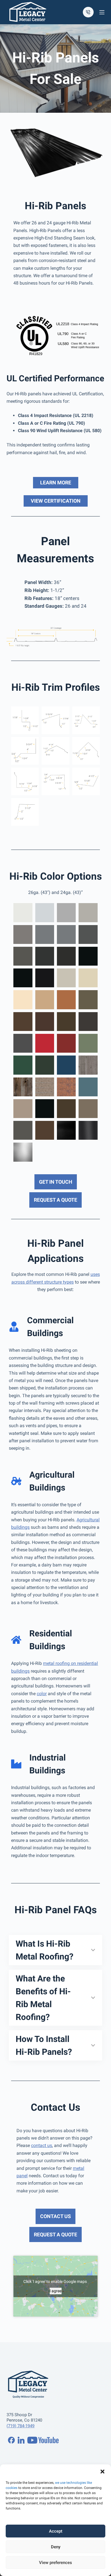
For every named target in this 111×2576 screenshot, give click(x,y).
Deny (56, 2547)
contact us (42, 2145)
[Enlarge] (97, 634)
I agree (55, 2291)
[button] (102, 2472)
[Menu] (102, 12)
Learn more (56, 483)
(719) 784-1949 (20, 2426)
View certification (56, 501)
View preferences (55, 2563)
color (42, 1694)
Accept (56, 2531)
